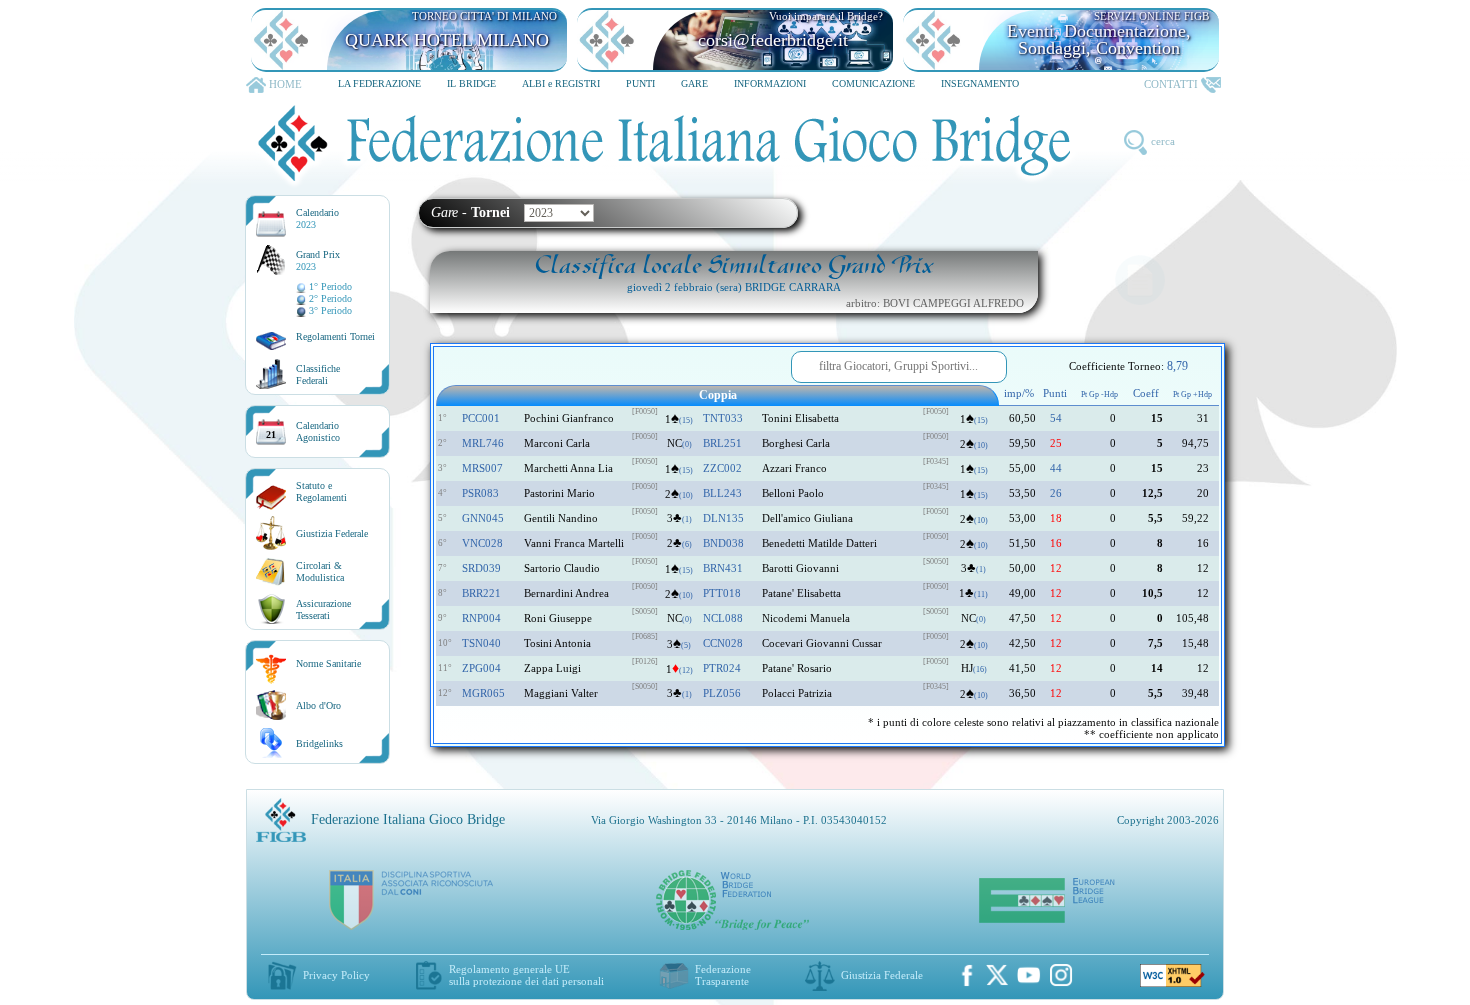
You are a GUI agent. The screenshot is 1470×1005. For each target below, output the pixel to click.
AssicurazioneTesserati (323, 609)
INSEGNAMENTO (980, 83)
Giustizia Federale (332, 533)
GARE (694, 83)
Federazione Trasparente (723, 975)
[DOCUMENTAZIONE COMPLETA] (1140, 280)
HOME (285, 84)
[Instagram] (1061, 975)
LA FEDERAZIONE (379, 83)
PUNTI (640, 83)
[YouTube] (1029, 975)
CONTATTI (1171, 84)
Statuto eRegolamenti (321, 491)
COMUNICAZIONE (873, 83)
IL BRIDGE (471, 83)
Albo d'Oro (318, 705)
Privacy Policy (336, 975)
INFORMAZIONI (770, 83)
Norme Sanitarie (328, 663)
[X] (997, 975)
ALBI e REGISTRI (561, 83)
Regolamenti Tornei (335, 336)
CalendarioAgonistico (318, 431)
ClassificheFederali (318, 374)
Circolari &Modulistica (320, 571)
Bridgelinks (319, 743)
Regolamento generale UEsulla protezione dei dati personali (526, 975)
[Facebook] (967, 975)
